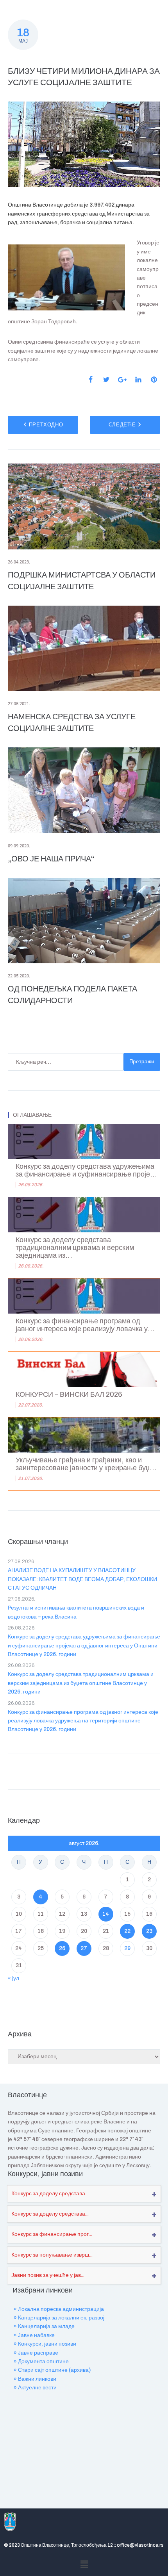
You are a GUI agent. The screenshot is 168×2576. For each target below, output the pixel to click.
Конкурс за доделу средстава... (50, 2194)
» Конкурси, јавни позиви (45, 2344)
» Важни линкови (35, 2379)
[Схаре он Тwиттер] (106, 380)
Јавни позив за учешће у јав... (48, 2275)
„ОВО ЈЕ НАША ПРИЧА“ (51, 859)
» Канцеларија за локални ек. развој (59, 2318)
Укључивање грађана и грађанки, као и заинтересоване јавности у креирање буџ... (86, 1464)
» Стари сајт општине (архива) (52, 2370)
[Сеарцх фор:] (66, 1062)
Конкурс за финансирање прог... (52, 2234)
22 (127, 1931)
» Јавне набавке (34, 2335)
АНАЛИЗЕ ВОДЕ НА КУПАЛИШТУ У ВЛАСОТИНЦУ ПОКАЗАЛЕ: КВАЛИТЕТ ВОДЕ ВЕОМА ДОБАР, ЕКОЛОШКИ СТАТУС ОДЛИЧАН (82, 1579)
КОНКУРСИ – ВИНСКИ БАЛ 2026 (69, 1395)
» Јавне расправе (36, 2353)
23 (149, 1931)
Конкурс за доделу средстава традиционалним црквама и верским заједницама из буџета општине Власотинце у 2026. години (81, 1683)
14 (106, 1914)
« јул (13, 1978)
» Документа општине (41, 2361)
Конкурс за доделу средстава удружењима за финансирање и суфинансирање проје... (86, 1170)
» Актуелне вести (35, 2388)
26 (62, 1948)
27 (84, 1948)
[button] (84, 2564)
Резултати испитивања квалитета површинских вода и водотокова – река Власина (76, 1612)
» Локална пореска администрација (59, 2309)
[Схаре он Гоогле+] (122, 380)
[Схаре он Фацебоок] (91, 380)
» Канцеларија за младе (44, 2326)
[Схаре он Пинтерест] (154, 380)
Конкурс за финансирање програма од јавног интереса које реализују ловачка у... (85, 1325)
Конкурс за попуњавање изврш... (52, 2255)
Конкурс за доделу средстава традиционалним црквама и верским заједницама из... (75, 1248)
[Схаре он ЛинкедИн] (138, 380)
